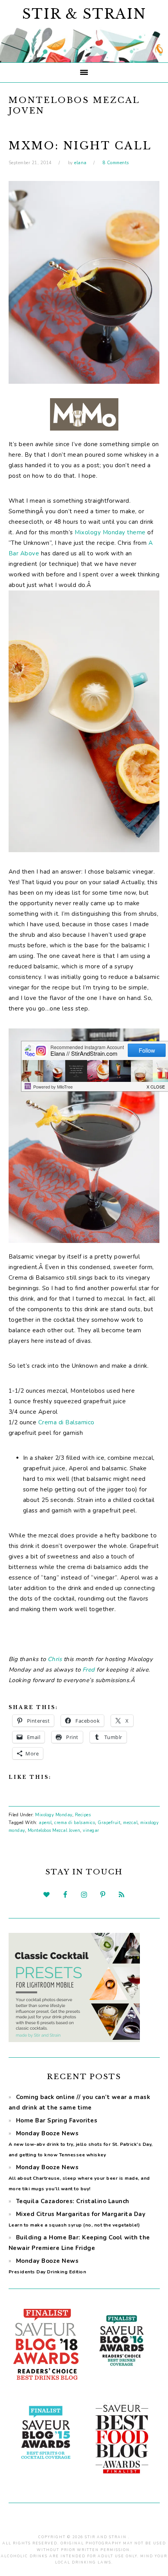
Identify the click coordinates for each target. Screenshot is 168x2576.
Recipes (83, 1815)
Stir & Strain (84, 14)
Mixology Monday (54, 1815)
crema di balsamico (75, 1823)
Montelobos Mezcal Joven (54, 1831)
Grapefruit (109, 1823)
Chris (55, 1659)
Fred (89, 1670)
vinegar (91, 1831)
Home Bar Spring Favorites (57, 2120)
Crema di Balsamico (66, 1422)
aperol (45, 1823)
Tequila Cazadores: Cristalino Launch (73, 2201)
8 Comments (116, 163)
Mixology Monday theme (110, 532)
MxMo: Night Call (80, 146)
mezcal (130, 1823)
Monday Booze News (81, 2144)
